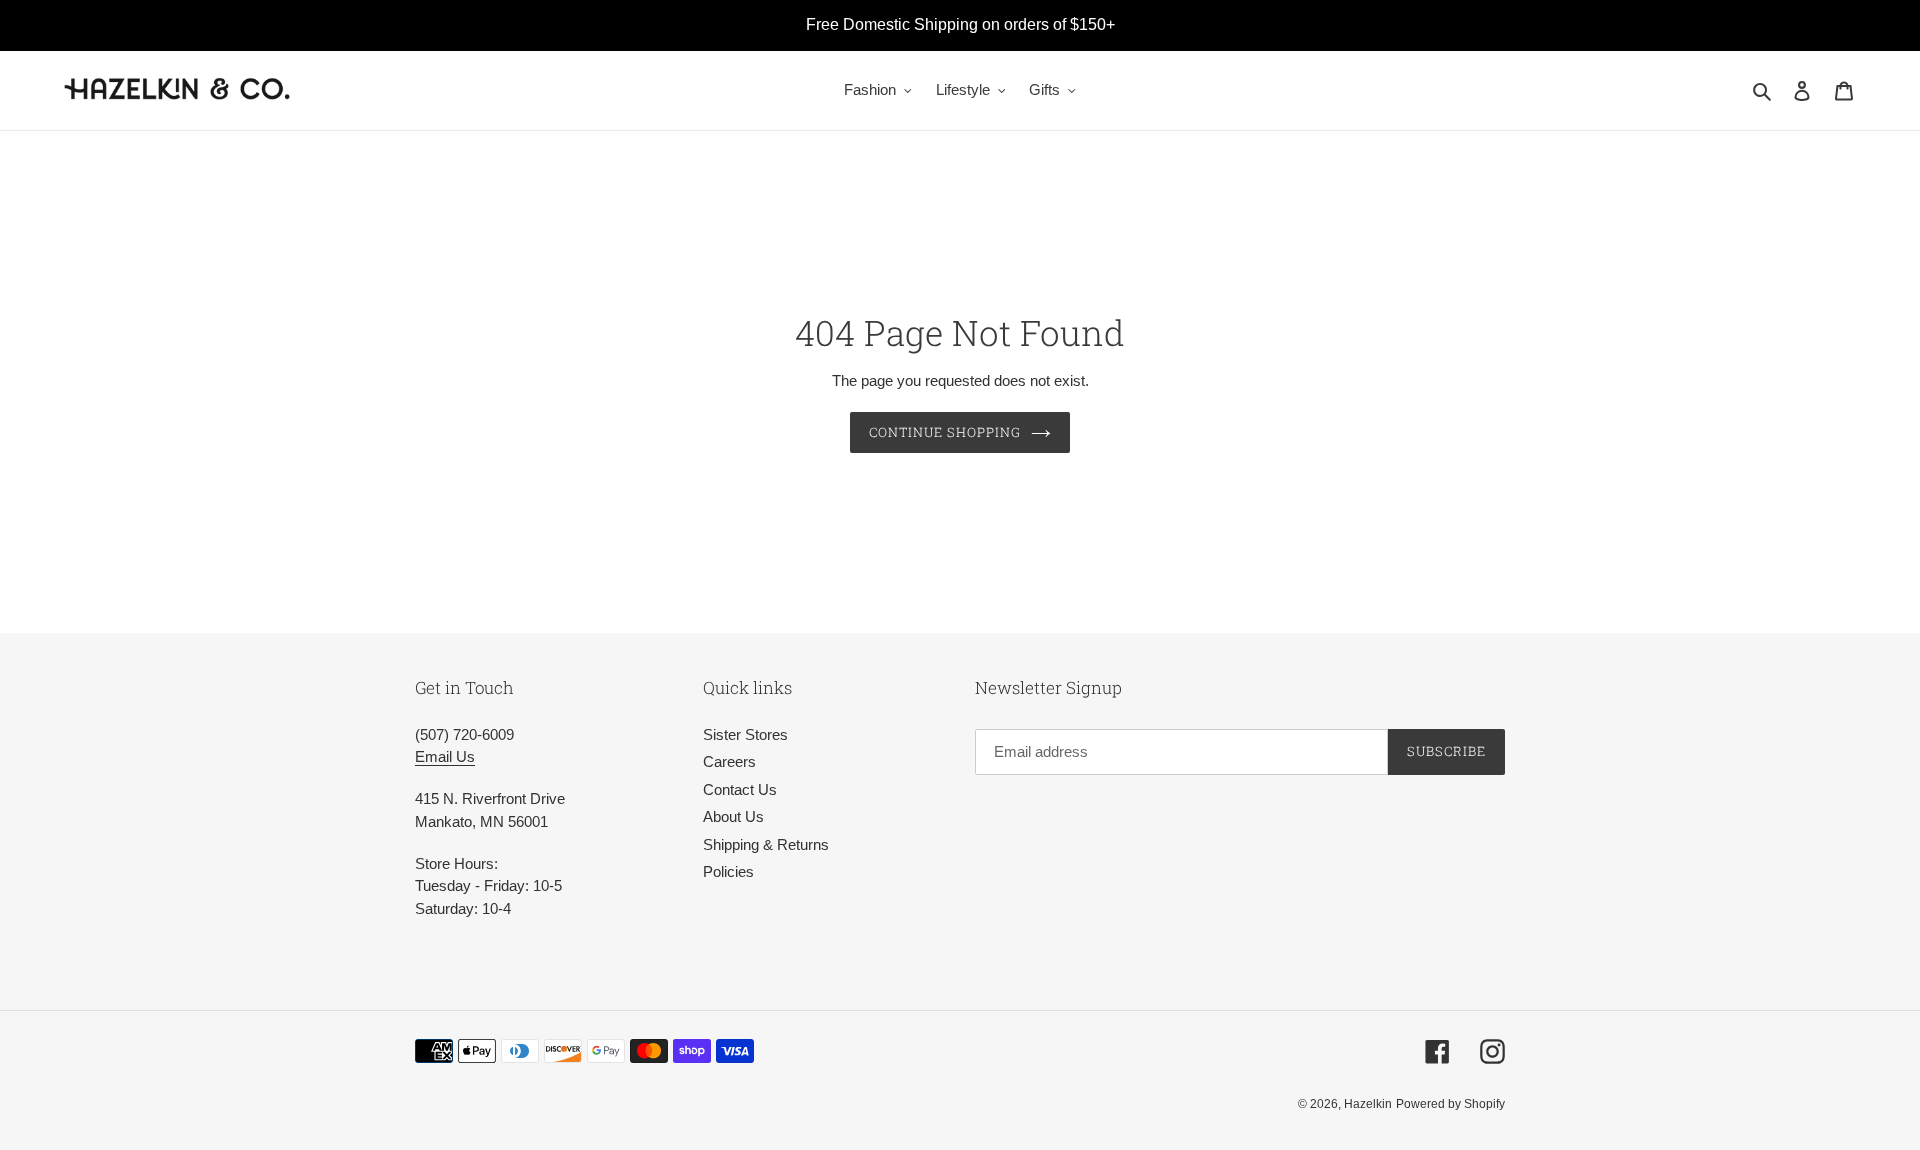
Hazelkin (1368, 1104)
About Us (733, 816)
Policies (728, 871)
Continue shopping (945, 432)
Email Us (445, 756)
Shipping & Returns (766, 844)
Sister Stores (745, 734)
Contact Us (740, 789)
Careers (729, 761)
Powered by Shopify (1450, 1104)
